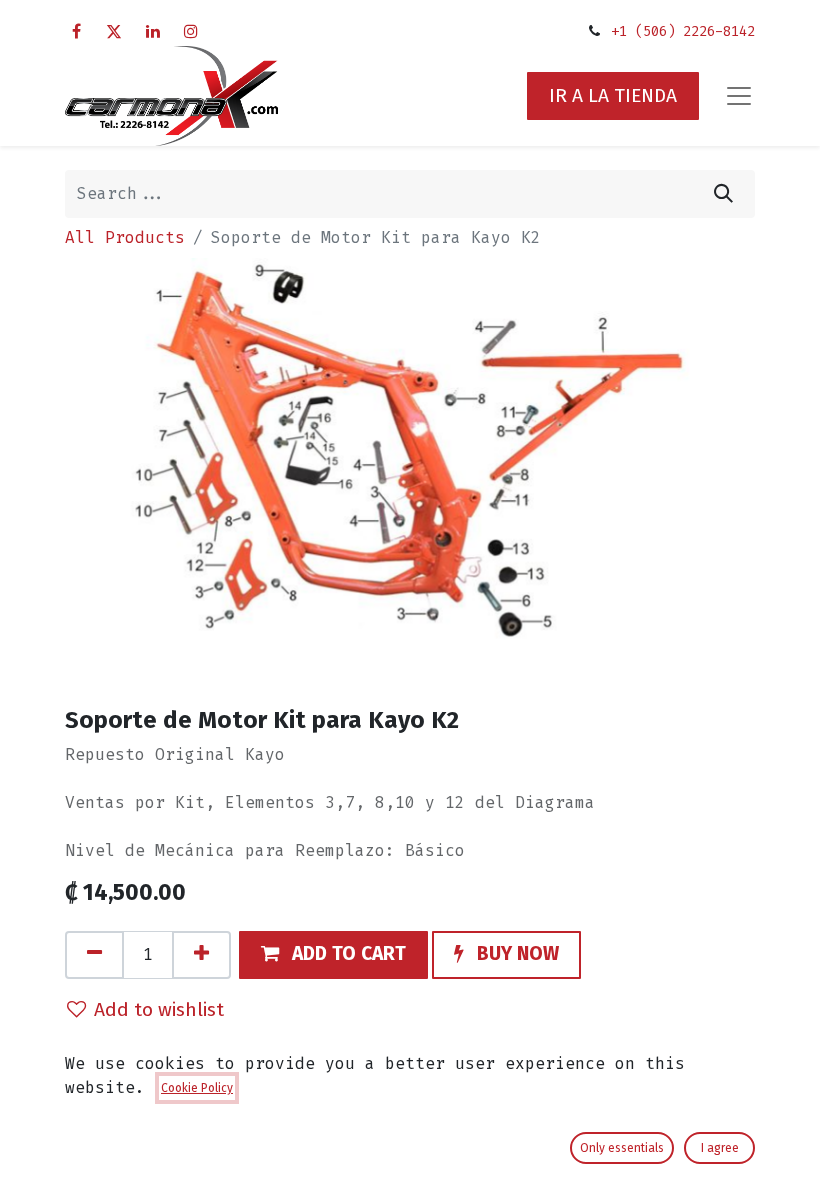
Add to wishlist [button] (159, 1009)
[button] (333, 955)
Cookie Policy (197, 1088)
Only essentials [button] (622, 1148)
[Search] (723, 194)
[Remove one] (94, 955)
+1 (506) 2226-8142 (683, 31)
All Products (125, 237)
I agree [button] (720, 1148)
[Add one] (201, 955)
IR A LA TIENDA (613, 95)
